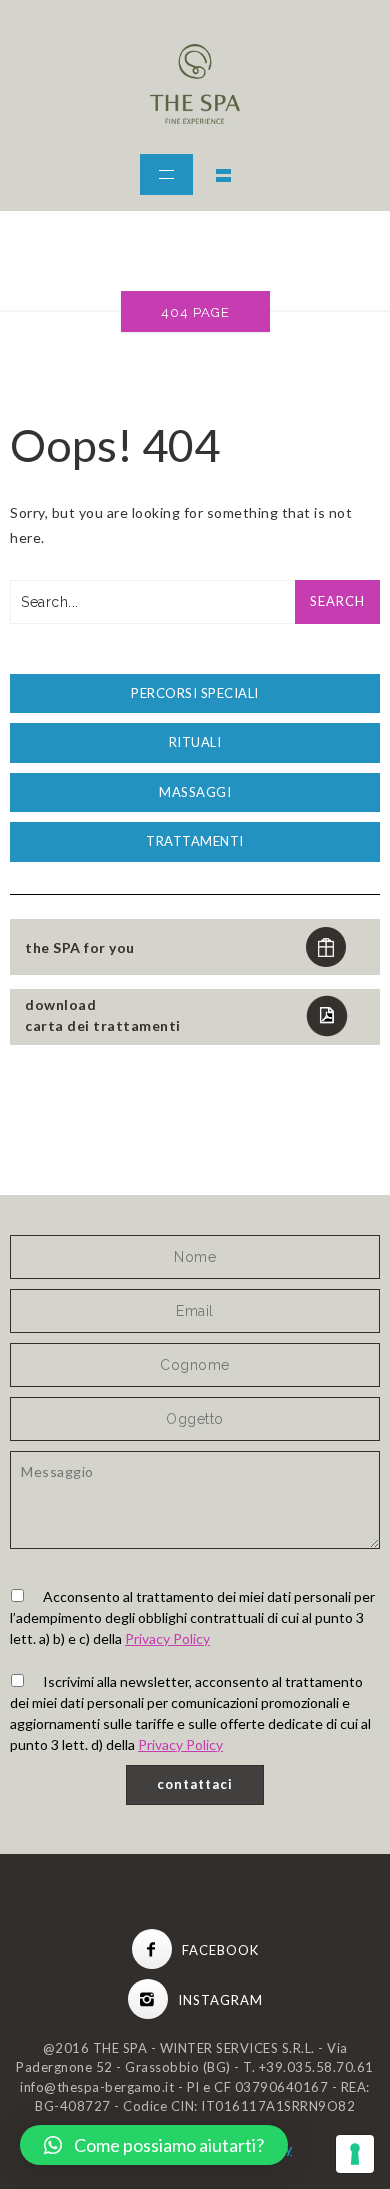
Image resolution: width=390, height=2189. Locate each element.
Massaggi (195, 792)
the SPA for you (80, 947)
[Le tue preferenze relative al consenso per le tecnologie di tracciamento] (355, 2154)
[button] (154, 2145)
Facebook (220, 1950)
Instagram (220, 2000)
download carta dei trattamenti (103, 1015)
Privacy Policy (167, 1638)
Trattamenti (195, 841)
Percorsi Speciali (195, 693)
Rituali (195, 742)
